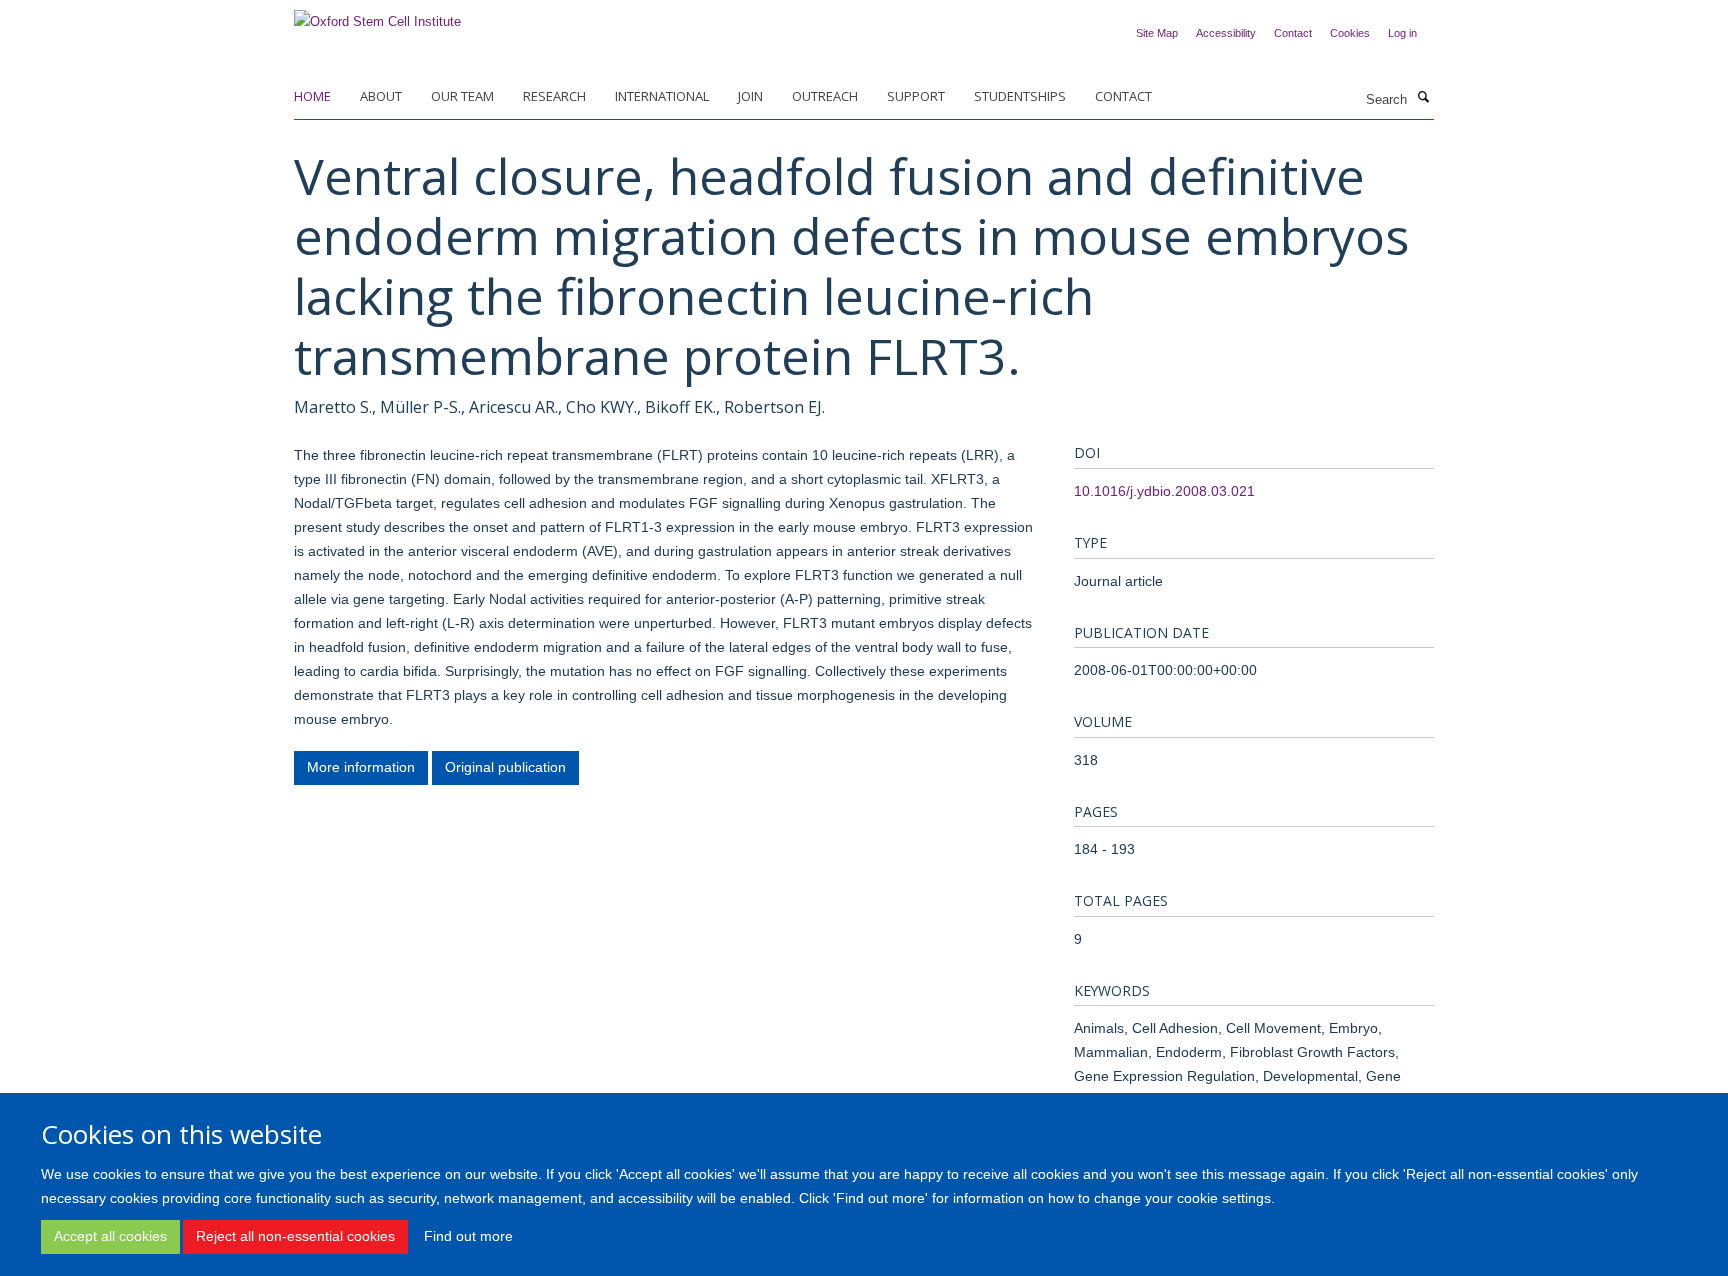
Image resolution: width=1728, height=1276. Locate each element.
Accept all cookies (110, 1236)
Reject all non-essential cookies (295, 1236)
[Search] (1423, 98)
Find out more (468, 1236)
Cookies (1350, 33)
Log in (1402, 33)
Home (312, 96)
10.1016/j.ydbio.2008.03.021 (1164, 491)
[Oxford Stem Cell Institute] (377, 15)
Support (916, 96)
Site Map (1157, 33)
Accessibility (1226, 33)
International (662, 96)
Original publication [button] (505, 767)
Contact (1293, 33)
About (381, 96)
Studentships (1020, 96)
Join (750, 96)
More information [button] (361, 767)
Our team (462, 96)
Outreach (825, 96)
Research (554, 96)
